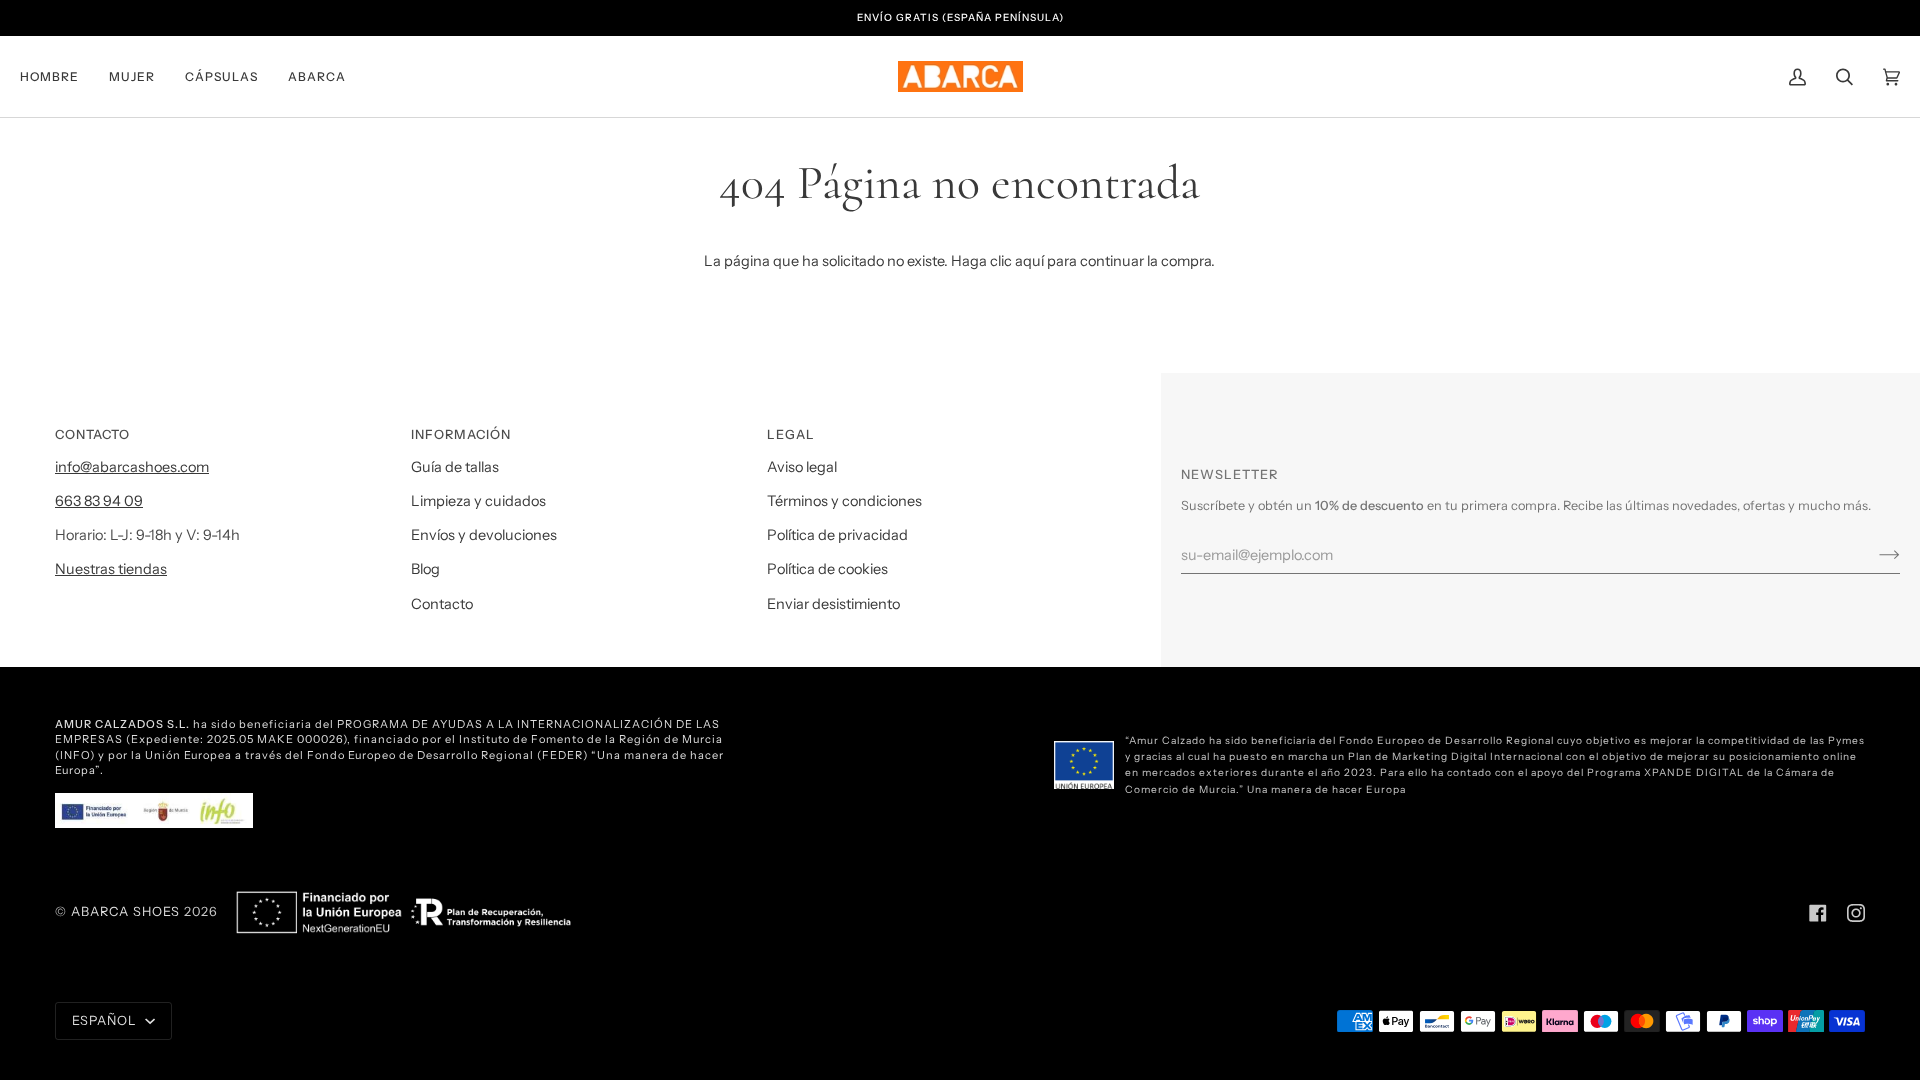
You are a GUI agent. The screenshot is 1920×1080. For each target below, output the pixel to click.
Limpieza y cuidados (478, 501)
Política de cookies (827, 569)
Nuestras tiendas (111, 569)
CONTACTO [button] (92, 434)
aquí (1029, 261)
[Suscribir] (1873, 555)
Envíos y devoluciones (484, 535)
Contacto (442, 604)
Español (106, 1020)
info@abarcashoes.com (132, 467)
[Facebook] (1818, 913)
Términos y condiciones (844, 501)
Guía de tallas (455, 467)
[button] (57, 76)
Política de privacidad (837, 535)
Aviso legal (802, 467)
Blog (425, 569)
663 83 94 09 (99, 501)
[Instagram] (1856, 913)
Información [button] (461, 434)
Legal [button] (791, 434)
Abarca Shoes (125, 911)
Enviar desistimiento (833, 604)
